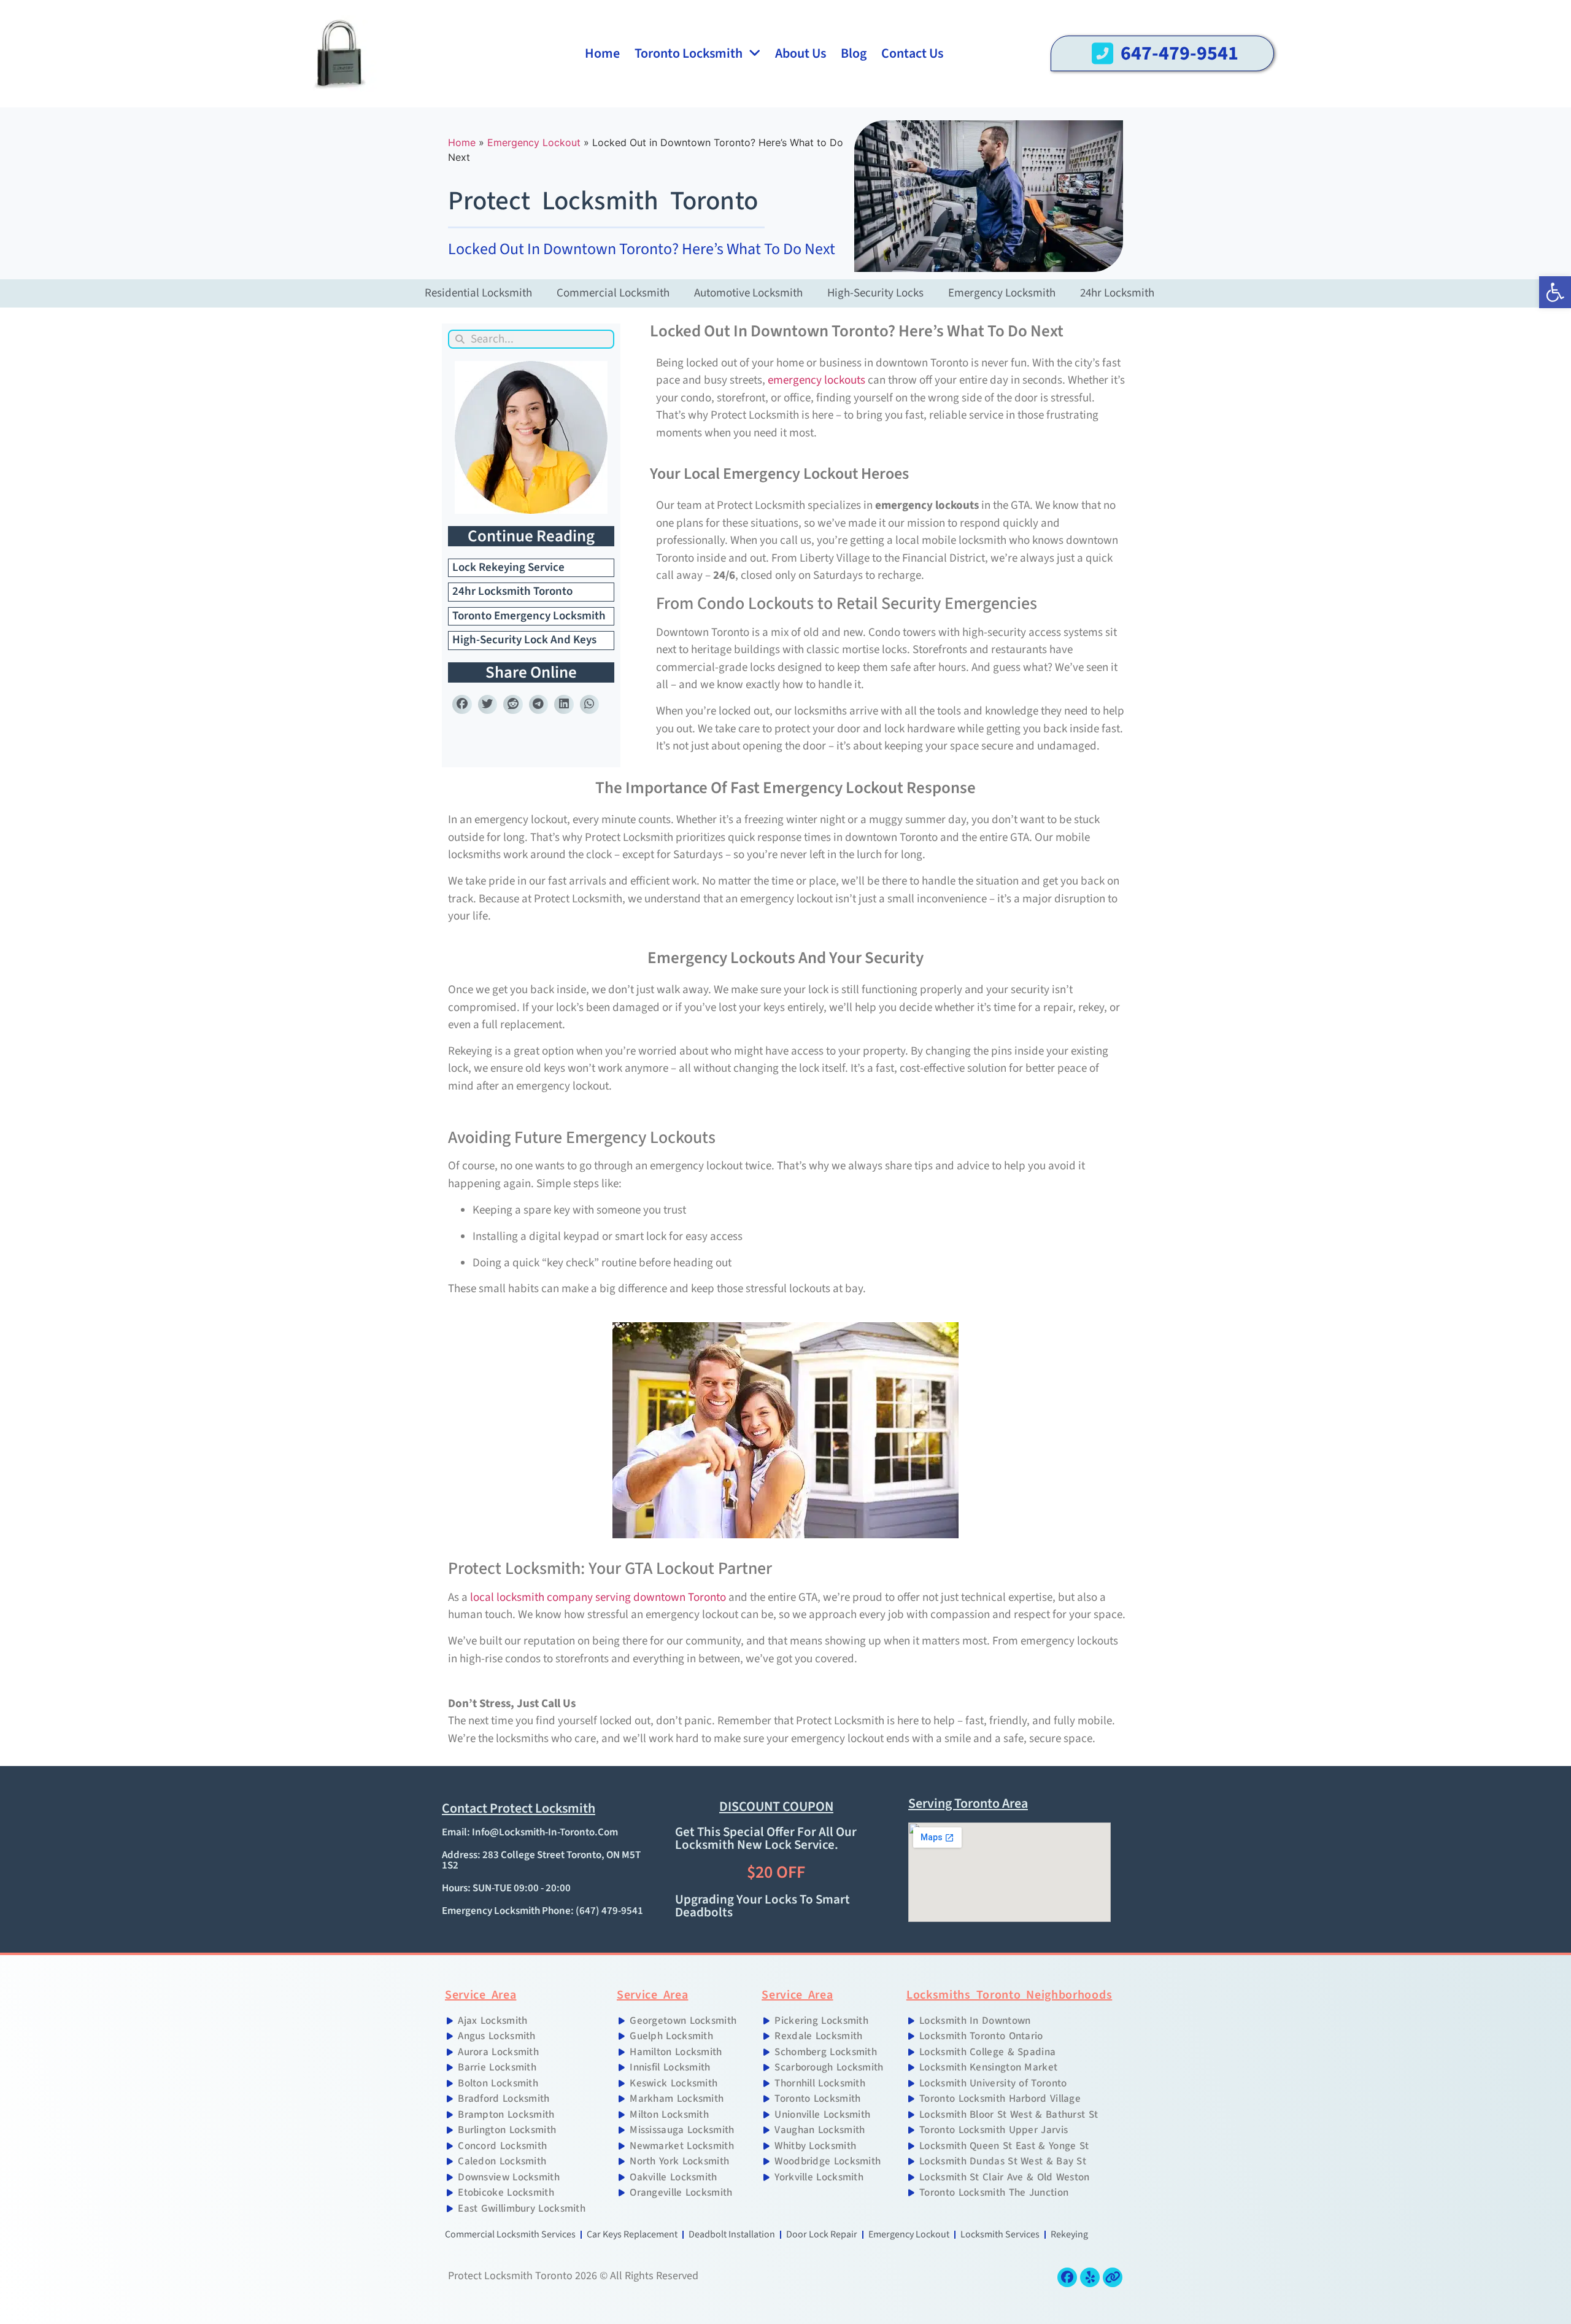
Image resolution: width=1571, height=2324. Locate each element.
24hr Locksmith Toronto (512, 591)
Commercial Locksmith (613, 293)
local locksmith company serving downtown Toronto (598, 1598)
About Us (801, 53)
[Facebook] (1067, 2277)
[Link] (1113, 2277)
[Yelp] (1090, 2277)
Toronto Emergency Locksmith (529, 616)
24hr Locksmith (1117, 293)
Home (602, 53)
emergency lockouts (816, 380)
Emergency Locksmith (1002, 293)
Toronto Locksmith (689, 53)
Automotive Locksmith (748, 293)
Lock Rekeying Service (508, 567)
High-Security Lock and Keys (524, 640)
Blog (854, 53)
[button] (462, 705)
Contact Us (912, 53)
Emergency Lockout (534, 142)
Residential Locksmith (478, 293)
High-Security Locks (875, 293)
